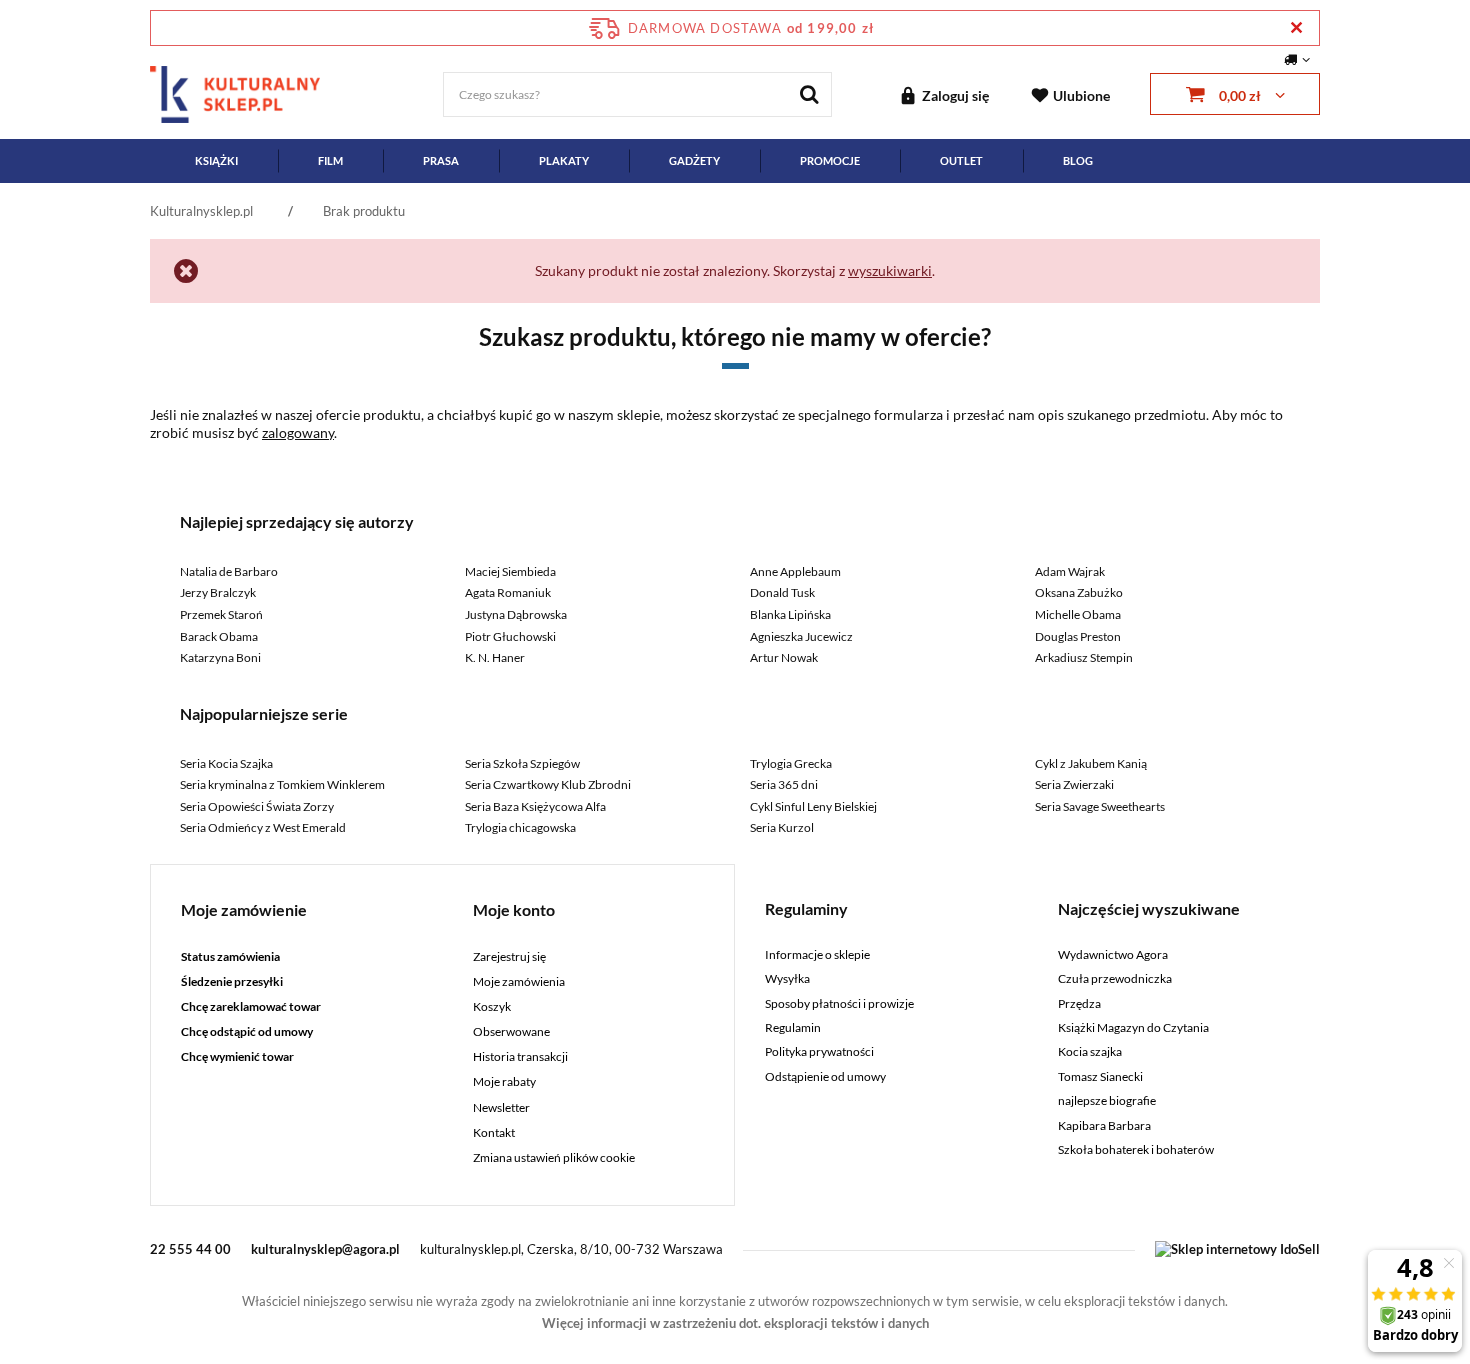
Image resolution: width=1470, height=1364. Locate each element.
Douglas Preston (1078, 636)
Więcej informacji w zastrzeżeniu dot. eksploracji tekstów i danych (735, 1323)
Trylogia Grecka (791, 763)
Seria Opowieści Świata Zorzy (257, 806)
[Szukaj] (809, 94)
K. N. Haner (495, 657)
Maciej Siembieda (510, 571)
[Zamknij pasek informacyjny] (1296, 27)
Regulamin (793, 1028)
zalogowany (298, 432)
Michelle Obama (1078, 614)
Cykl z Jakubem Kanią (1091, 763)
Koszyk (492, 1007)
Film (330, 160)
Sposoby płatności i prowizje (839, 1004)
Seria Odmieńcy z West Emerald (263, 827)
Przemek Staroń (221, 614)
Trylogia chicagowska (520, 827)
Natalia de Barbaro (229, 571)
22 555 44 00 (190, 1249)
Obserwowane (511, 1032)
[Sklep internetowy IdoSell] (1237, 1249)
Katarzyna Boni (220, 657)
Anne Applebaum (795, 571)
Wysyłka (787, 979)
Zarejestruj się (509, 957)
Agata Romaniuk (508, 592)
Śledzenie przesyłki (232, 982)
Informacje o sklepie (817, 955)
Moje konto (514, 909)
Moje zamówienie (244, 909)
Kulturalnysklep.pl (201, 211)
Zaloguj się (955, 95)
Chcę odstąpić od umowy (247, 1032)
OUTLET (961, 160)
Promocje (830, 160)
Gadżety (694, 160)
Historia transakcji (520, 1057)
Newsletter (501, 1108)
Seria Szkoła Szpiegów (522, 763)
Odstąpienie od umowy (825, 1077)
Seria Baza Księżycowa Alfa (535, 806)
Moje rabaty (504, 1082)
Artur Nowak (784, 657)
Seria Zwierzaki (1074, 784)
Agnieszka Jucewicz (801, 636)
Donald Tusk (782, 592)
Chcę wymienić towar (237, 1057)
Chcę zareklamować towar (251, 1007)
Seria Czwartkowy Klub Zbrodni (548, 784)
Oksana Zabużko (1079, 592)
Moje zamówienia (519, 982)
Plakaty (564, 160)
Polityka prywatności (819, 1052)
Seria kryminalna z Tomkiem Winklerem (282, 784)
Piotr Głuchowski (510, 636)
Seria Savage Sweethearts (1100, 806)
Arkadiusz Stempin (1084, 657)
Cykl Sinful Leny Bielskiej (813, 806)
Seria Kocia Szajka (226, 763)
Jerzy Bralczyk (218, 592)
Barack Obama (219, 636)
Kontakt (494, 1133)
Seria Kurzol (782, 827)
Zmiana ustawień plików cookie (554, 1158)
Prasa (441, 160)
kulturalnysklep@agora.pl (325, 1249)
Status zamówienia (230, 957)
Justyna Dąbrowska (516, 614)
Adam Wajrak (1070, 571)
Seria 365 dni (784, 784)
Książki (216, 160)
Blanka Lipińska (790, 614)
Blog (1078, 160)
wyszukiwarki (890, 270)
